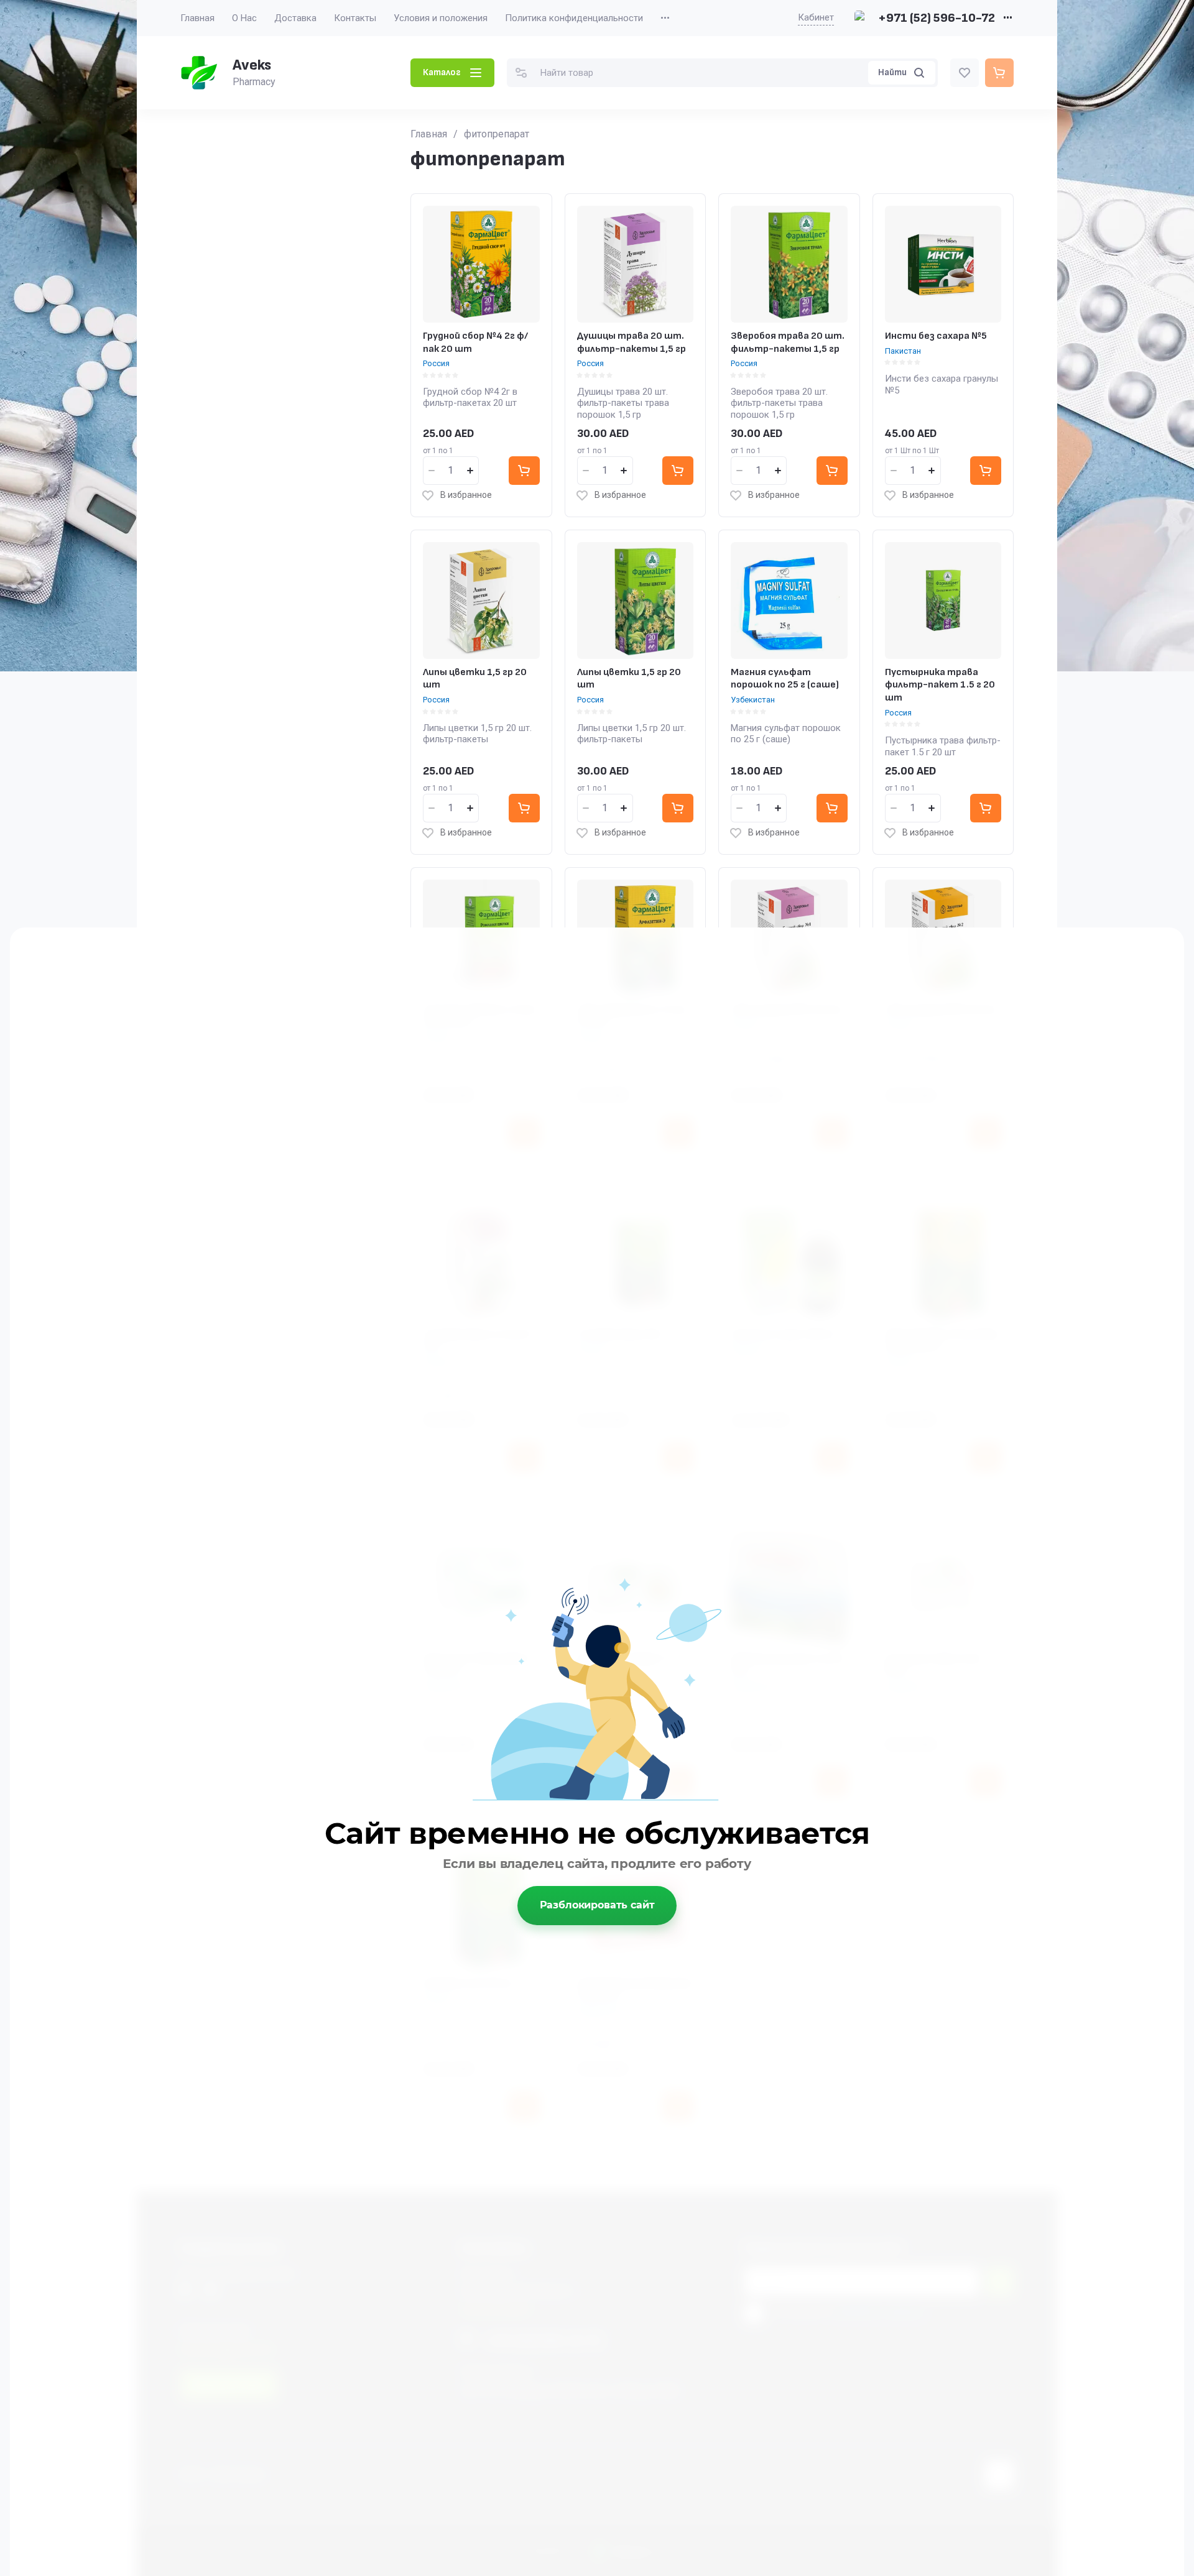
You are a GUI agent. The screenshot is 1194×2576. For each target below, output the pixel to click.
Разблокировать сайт (597, 1905)
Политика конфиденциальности (574, 18)
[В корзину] (524, 471)
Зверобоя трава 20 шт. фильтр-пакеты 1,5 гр (788, 343)
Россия (436, 363)
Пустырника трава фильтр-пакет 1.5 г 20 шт (940, 685)
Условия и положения (441, 18)
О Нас (244, 18)
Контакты (355, 18)
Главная (197, 18)
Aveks (252, 65)
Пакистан (903, 351)
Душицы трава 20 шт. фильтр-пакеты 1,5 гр (632, 343)
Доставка (295, 18)
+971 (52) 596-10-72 (937, 18)
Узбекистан (753, 700)
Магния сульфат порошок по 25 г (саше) (785, 679)
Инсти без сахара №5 (936, 336)
